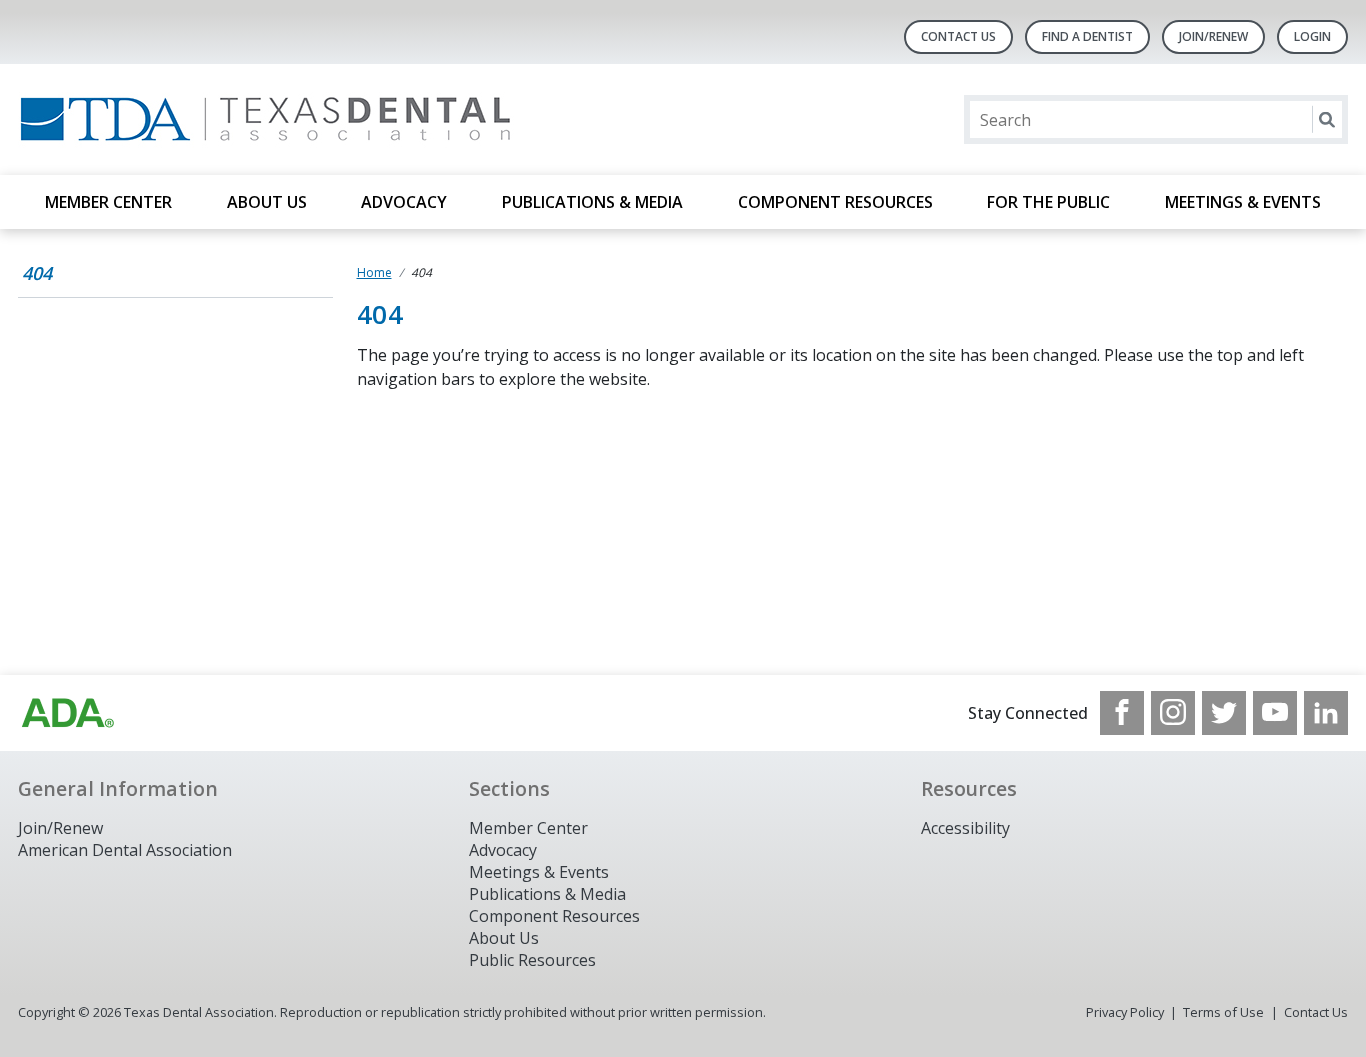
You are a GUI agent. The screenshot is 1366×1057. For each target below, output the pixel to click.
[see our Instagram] (1173, 713)
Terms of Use (1223, 1012)
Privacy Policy (1125, 1012)
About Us (267, 202)
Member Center (108, 202)
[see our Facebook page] (1122, 713)
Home (374, 272)
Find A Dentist (1087, 36)
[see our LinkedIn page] (1326, 713)
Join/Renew (1213, 36)
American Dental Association (125, 850)
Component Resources (835, 202)
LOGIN (1312, 36)
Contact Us (958, 36)
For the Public (1048, 202)
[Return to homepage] (276, 119)
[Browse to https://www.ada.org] (68, 713)
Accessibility (965, 828)
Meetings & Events (1243, 202)
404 (37, 273)
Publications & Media (592, 202)
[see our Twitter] (1224, 713)
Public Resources (532, 960)
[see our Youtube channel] (1275, 713)
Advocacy (404, 202)
